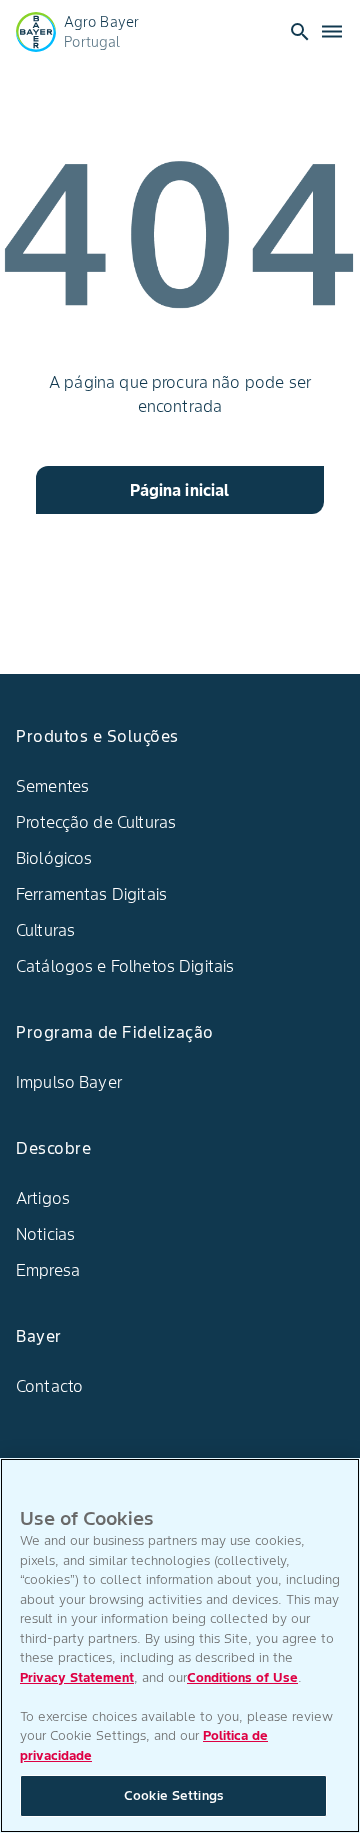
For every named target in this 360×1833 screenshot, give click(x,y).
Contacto (49, 1386)
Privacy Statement (77, 1677)
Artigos (43, 1198)
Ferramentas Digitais (91, 894)
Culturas (45, 930)
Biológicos (54, 858)
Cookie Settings (173, 1795)
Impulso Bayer (69, 1082)
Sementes (52, 786)
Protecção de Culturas (96, 822)
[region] (180, 1645)
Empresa (48, 1270)
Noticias (45, 1234)
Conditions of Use (242, 1677)
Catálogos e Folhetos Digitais (125, 966)
